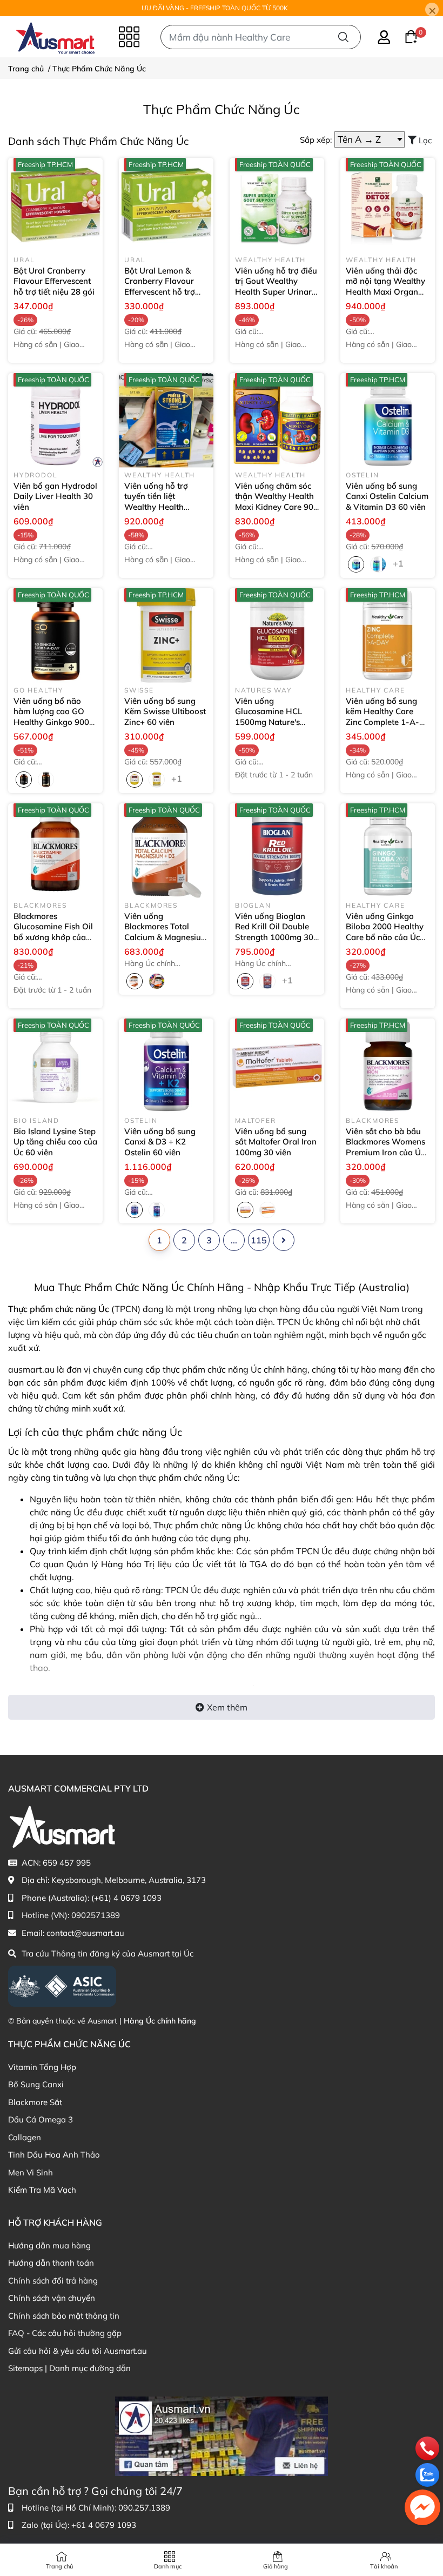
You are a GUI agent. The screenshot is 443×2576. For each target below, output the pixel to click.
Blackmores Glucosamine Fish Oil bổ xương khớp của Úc (53, 932)
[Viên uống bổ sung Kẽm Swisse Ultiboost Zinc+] (166, 635)
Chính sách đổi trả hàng (53, 2281)
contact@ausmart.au (85, 1933)
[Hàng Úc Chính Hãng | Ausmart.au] (55, 37)
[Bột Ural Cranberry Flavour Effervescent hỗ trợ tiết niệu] (55, 205)
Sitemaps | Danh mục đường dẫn (69, 2368)
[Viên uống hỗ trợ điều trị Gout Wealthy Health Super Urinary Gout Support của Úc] (277, 205)
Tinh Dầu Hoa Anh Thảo (54, 2155)
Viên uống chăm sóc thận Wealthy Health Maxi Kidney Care (274, 502)
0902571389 (96, 1915)
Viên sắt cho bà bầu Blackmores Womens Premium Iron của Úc (385, 1147)
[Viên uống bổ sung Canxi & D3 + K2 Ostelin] (166, 1066)
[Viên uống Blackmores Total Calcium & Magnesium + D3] (166, 851)
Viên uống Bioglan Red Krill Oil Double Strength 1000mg (274, 932)
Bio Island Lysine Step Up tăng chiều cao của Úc (55, 1142)
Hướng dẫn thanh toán (51, 2263)
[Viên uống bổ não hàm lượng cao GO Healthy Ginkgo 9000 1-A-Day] (55, 635)
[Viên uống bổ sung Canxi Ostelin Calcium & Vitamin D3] (388, 420)
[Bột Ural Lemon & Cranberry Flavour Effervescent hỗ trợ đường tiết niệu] (166, 205)
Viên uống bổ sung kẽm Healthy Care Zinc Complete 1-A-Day (382, 717)
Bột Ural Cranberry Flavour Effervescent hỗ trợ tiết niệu (54, 281)
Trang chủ (59, 2566)
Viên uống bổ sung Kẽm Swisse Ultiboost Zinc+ (165, 711)
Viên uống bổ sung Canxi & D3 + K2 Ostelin (160, 1142)
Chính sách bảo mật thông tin (64, 2316)
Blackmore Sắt (35, 2102)
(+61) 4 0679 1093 (126, 1898)
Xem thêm (227, 1707)
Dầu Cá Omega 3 (41, 2119)
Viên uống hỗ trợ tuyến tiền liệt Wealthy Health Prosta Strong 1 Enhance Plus (165, 507)
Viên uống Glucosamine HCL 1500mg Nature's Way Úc (269, 717)
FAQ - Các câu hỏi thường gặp (65, 2333)
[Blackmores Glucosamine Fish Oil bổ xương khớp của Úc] (55, 851)
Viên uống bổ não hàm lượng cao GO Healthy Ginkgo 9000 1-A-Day (54, 717)
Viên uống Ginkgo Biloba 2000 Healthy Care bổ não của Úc (385, 932)
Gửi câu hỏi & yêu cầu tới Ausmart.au (78, 2351)
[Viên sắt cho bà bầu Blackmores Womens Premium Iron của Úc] (388, 1066)
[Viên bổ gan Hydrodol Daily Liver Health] (55, 420)
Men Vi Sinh (31, 2172)
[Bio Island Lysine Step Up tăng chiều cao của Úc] (55, 1066)
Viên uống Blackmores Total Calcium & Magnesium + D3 (166, 932)
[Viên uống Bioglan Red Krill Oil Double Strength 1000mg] (277, 851)
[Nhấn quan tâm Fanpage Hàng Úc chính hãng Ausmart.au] (222, 2435)
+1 (399, 563)
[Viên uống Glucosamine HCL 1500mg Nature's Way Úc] (277, 635)
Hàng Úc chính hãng (160, 2021)
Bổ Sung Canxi (36, 2084)
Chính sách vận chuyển (52, 2298)
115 (259, 1240)
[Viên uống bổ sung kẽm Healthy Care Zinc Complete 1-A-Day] (388, 635)
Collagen (25, 2137)
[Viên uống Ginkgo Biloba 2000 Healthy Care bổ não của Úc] (388, 851)
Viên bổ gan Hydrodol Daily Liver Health (55, 496)
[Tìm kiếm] (343, 37)
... (234, 1240)
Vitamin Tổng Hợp (42, 2067)
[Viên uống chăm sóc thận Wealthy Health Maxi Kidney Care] (277, 420)
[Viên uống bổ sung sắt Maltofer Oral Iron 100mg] (277, 1066)
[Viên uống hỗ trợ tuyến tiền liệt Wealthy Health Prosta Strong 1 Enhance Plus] (166, 420)
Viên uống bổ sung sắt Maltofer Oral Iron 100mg (276, 1142)
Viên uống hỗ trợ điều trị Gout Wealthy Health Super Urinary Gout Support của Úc (276, 292)
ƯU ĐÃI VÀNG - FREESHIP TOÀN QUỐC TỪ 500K (215, 8)
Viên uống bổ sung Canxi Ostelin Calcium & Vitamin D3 (387, 496)
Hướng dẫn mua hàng (49, 2245)
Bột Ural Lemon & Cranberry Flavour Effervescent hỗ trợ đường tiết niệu (166, 287)
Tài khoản (384, 2566)
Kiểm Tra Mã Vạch (42, 2190)
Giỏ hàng (276, 2566)
